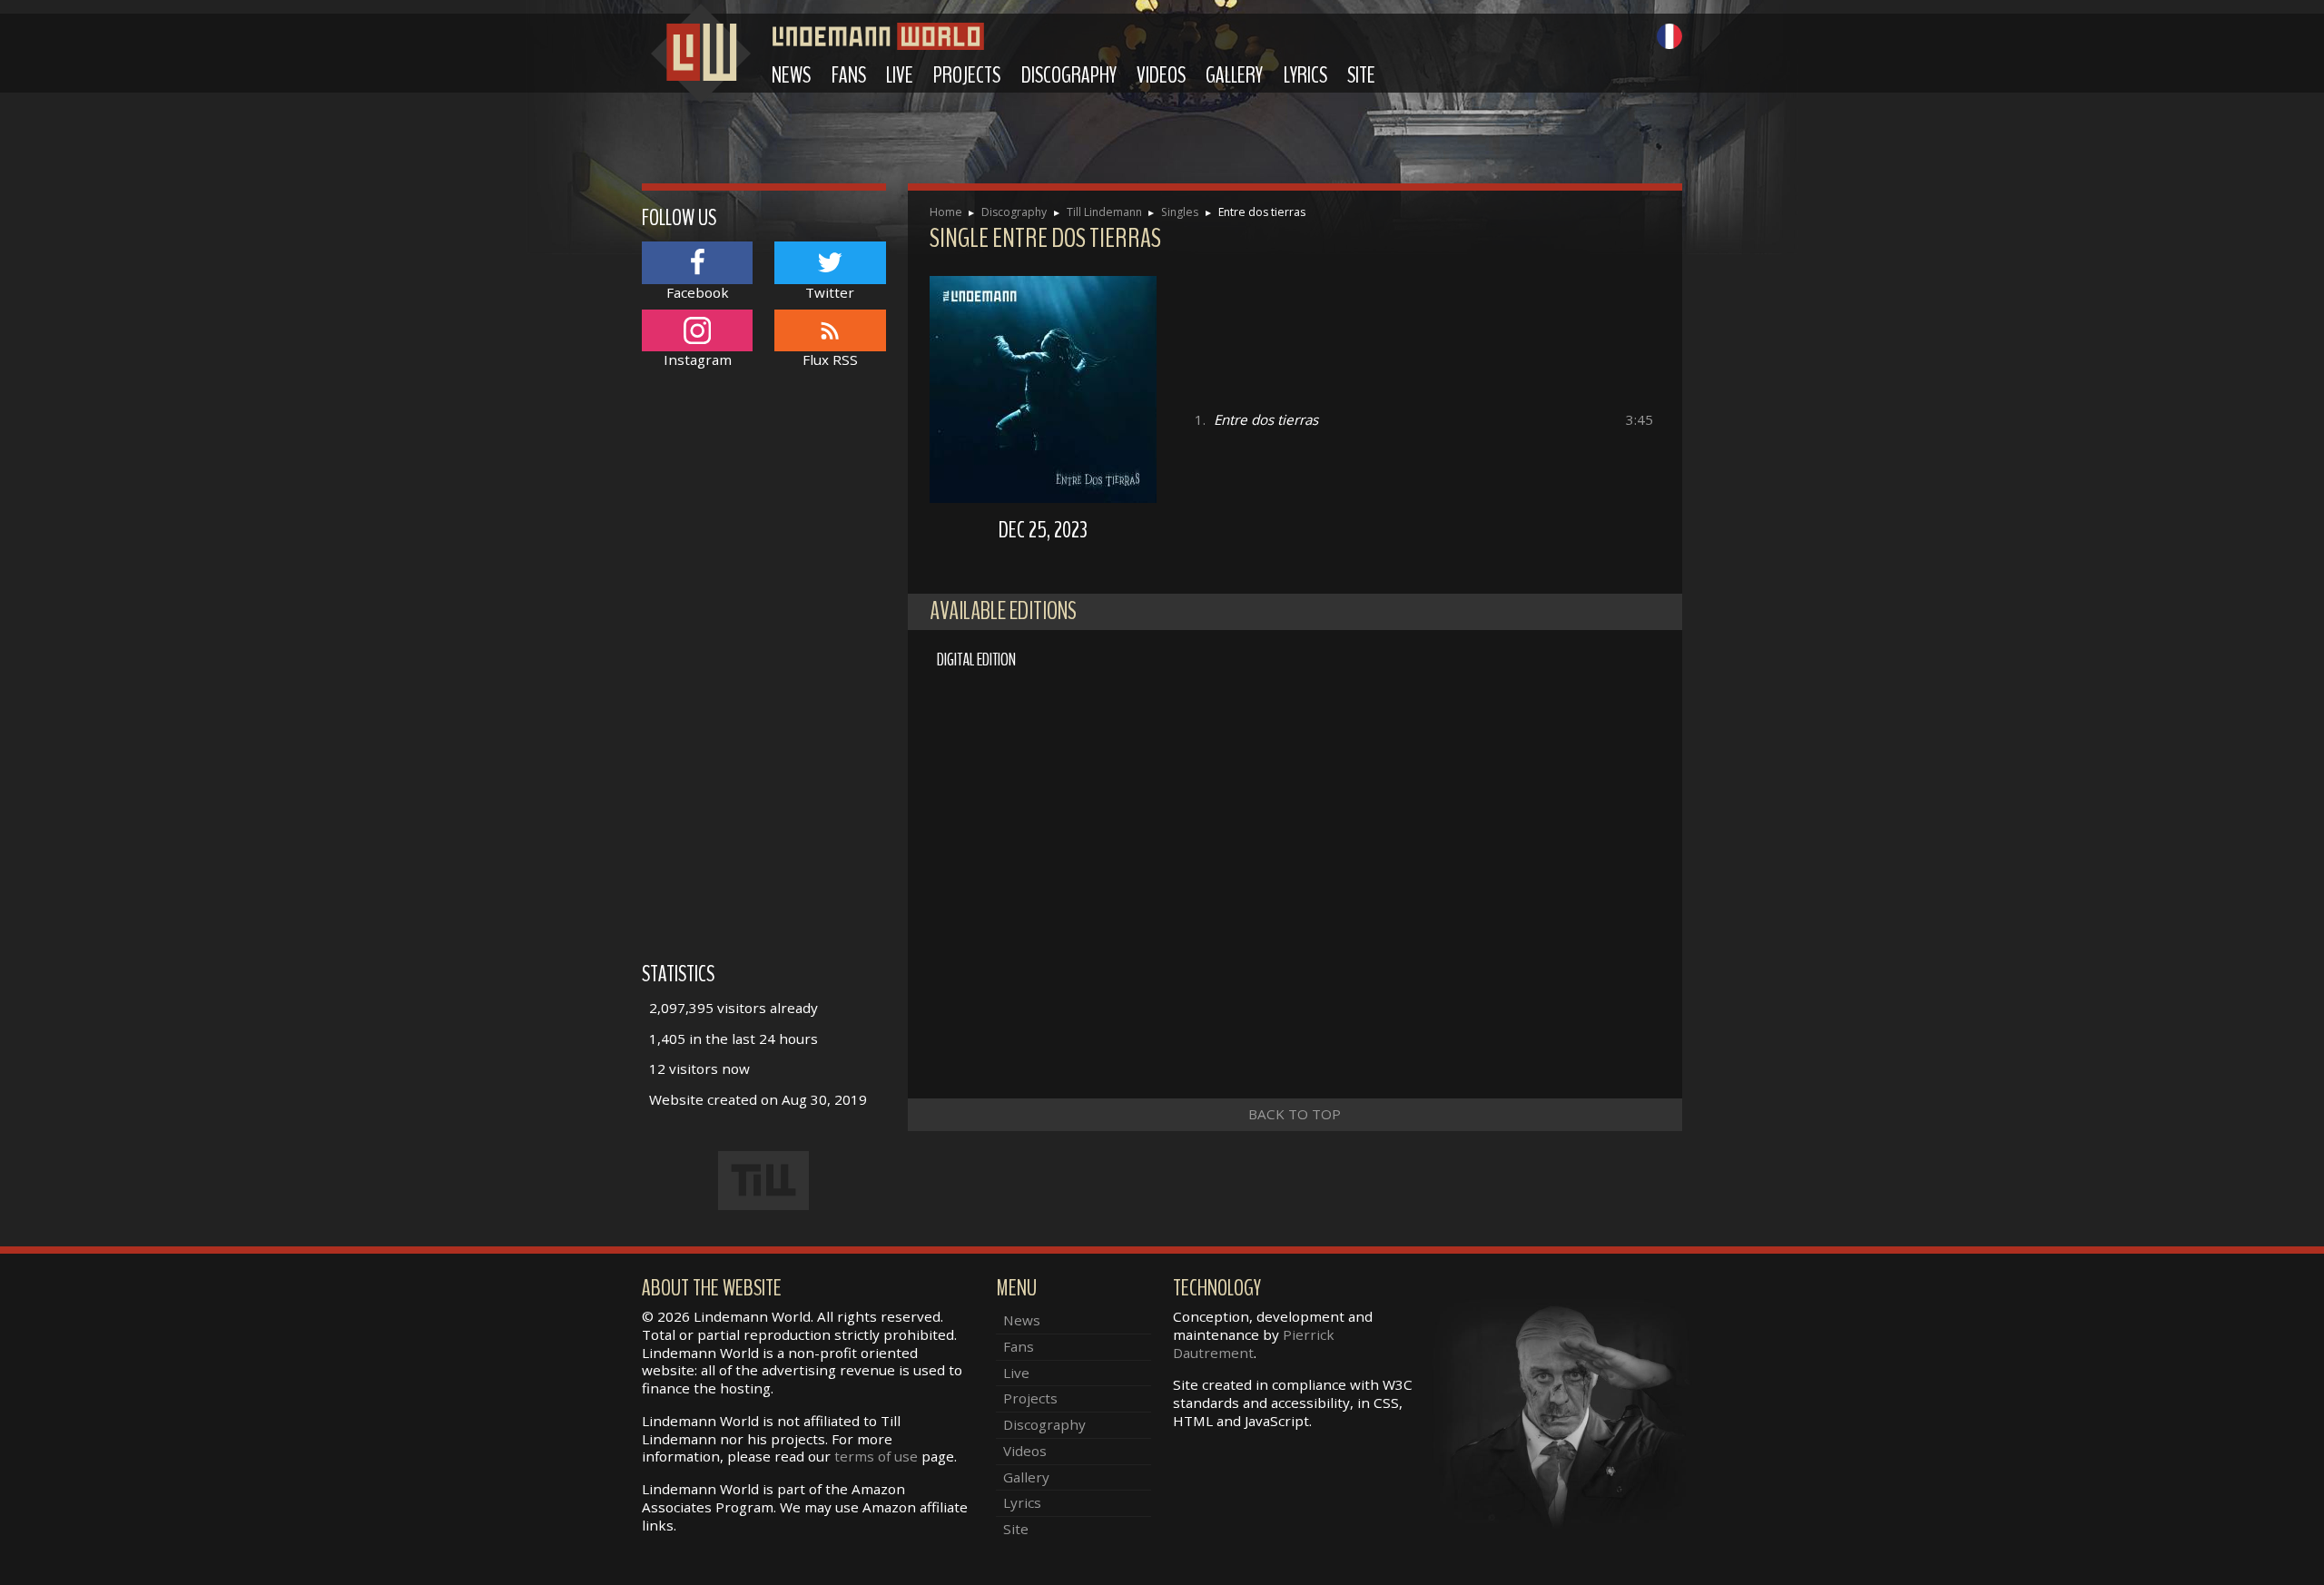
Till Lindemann (1104, 212)
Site (1361, 75)
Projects (967, 75)
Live (900, 75)
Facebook (698, 292)
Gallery (1234, 75)
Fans (849, 75)
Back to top (1295, 1114)
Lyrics (1305, 75)
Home (946, 212)
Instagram (698, 359)
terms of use (876, 1456)
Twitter (830, 292)
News (791, 75)
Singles (1180, 212)
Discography (1069, 75)
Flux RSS (830, 359)
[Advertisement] (764, 674)
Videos (1161, 75)
